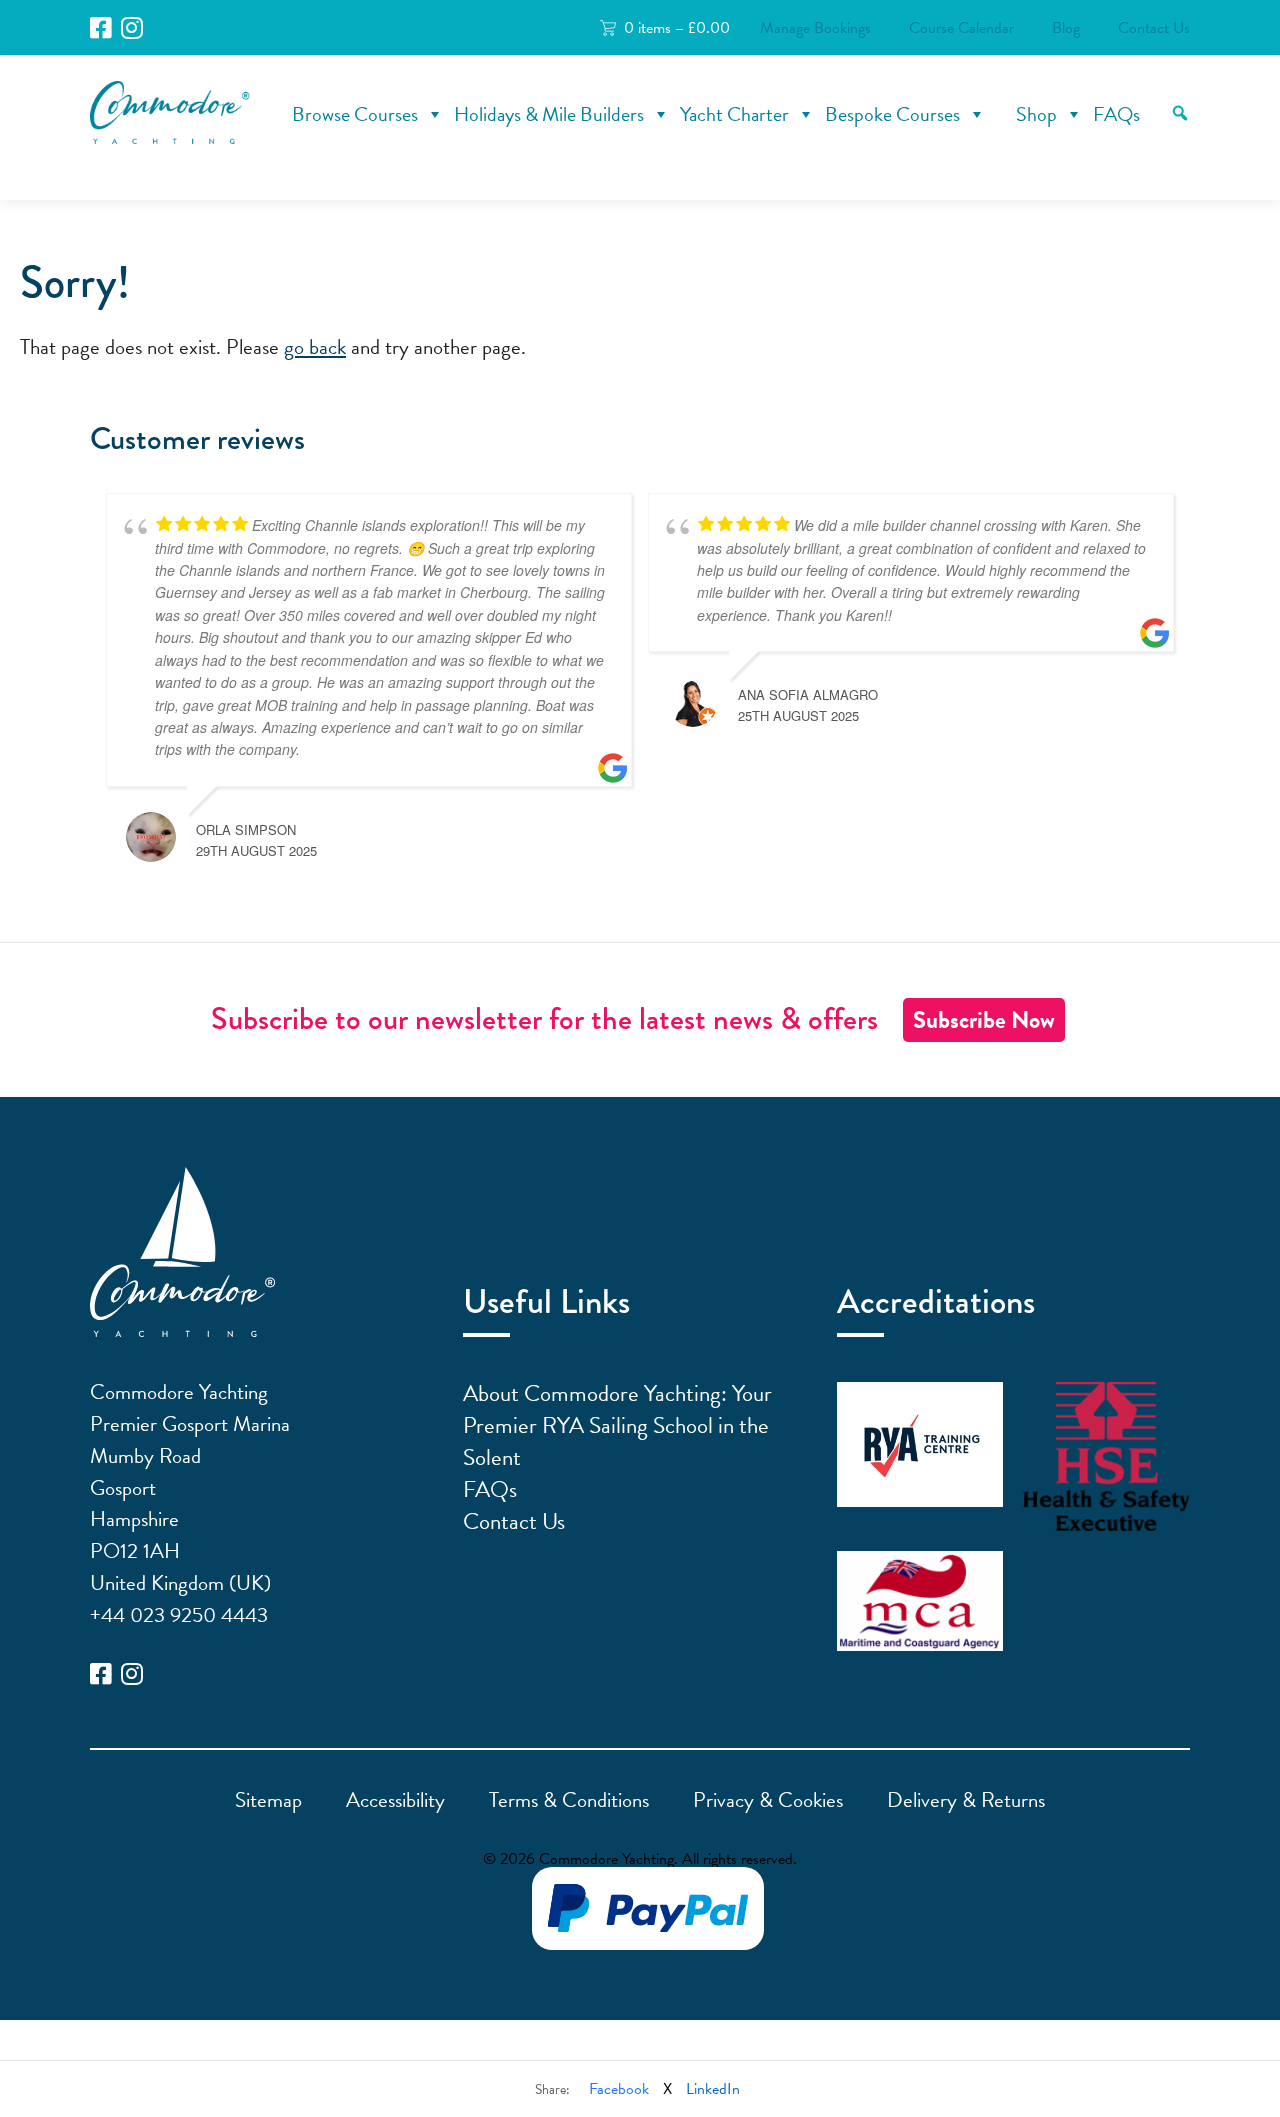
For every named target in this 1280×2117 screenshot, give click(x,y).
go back (315, 347)
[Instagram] (132, 28)
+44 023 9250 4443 (179, 1615)
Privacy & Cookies (768, 1800)
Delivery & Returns (966, 1800)
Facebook (619, 2089)
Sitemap (268, 1800)
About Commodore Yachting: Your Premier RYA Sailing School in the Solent (617, 1425)
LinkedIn (713, 2089)
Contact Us (1154, 28)
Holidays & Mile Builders (549, 114)
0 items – (677, 28)
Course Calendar (961, 28)
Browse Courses (355, 114)
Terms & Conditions (569, 1800)
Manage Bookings (815, 28)
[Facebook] (101, 28)
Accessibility (395, 1800)
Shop (1036, 114)
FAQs (1116, 114)
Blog (1066, 28)
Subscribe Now (984, 1020)
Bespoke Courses (892, 114)
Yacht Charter (734, 114)
